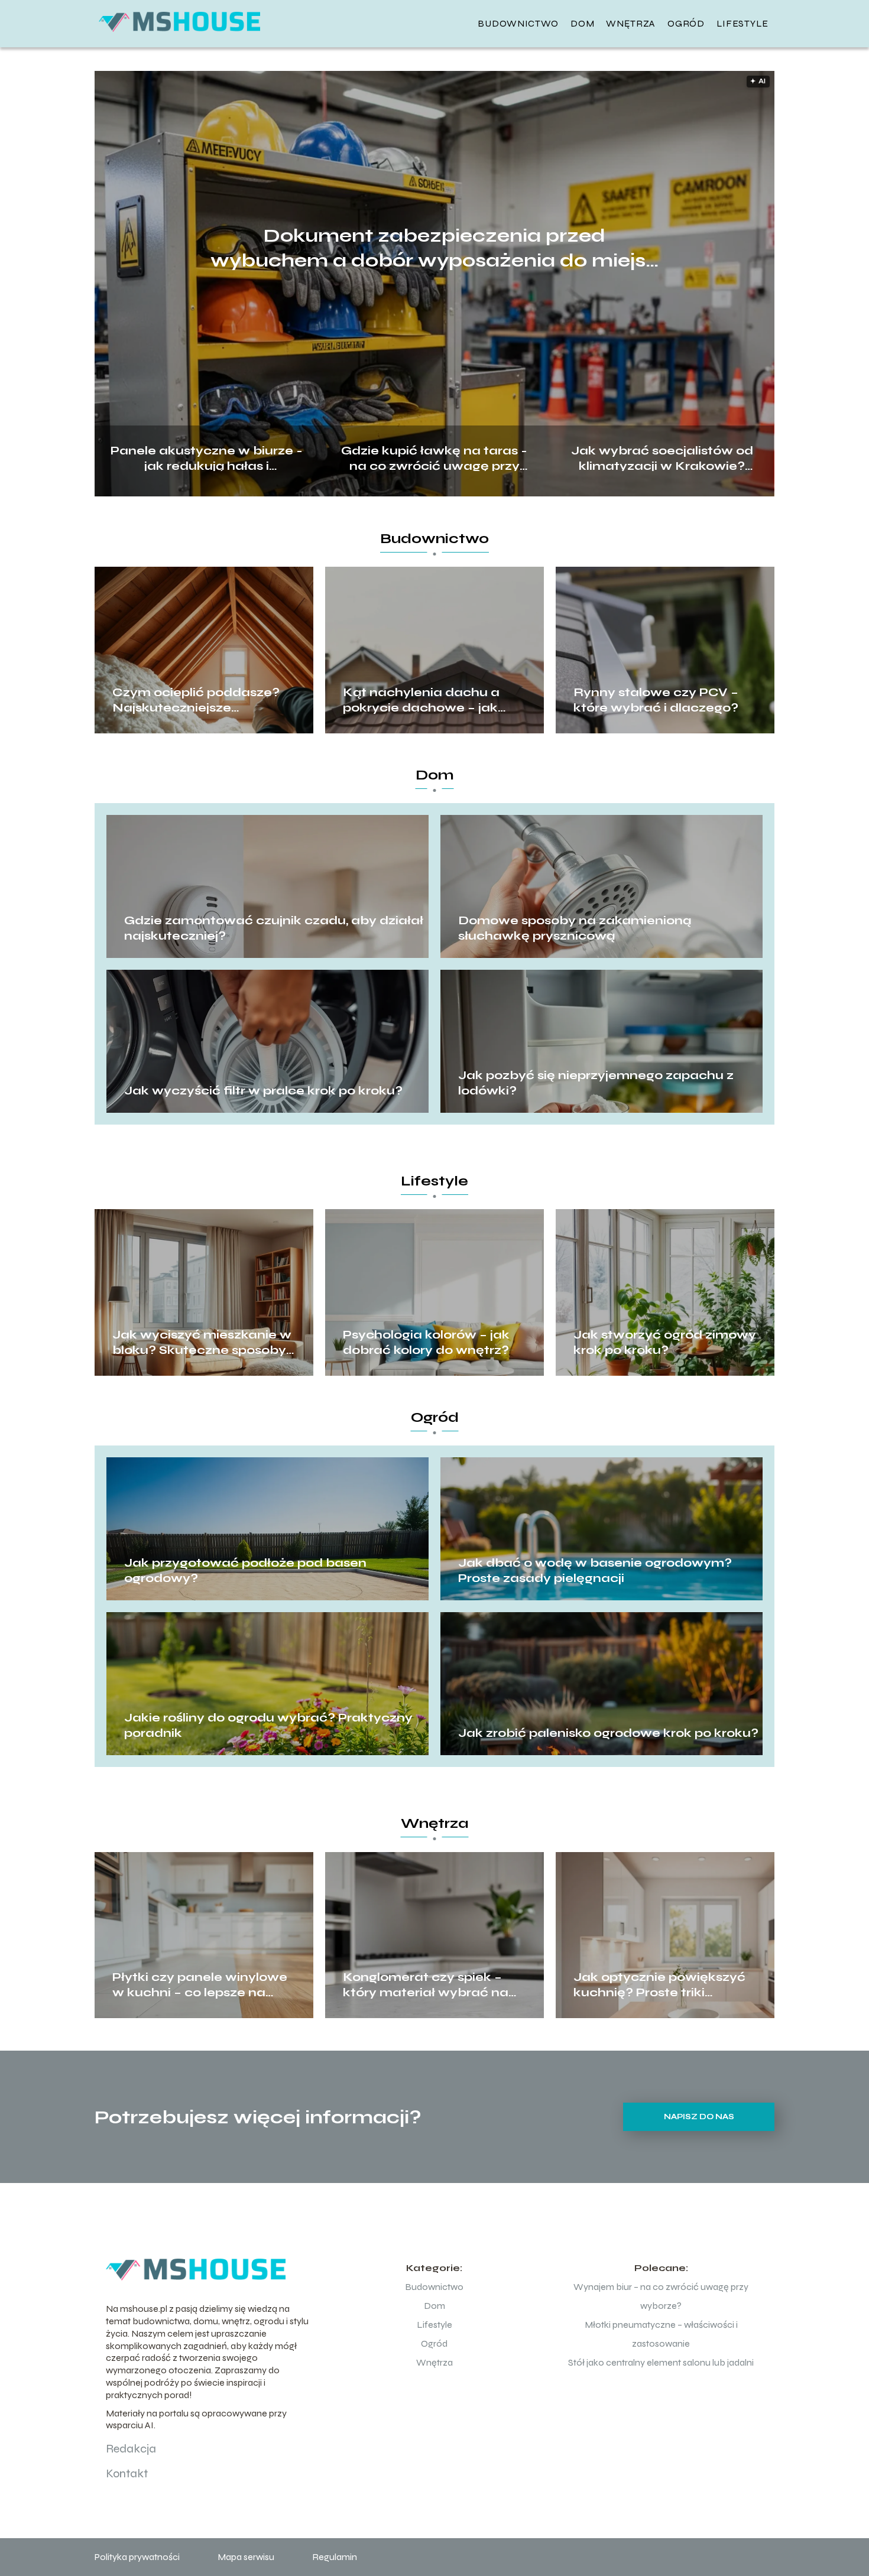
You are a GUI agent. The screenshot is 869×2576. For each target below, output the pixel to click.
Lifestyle (742, 23)
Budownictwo (518, 23)
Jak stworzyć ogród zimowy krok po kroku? (665, 1342)
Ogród (686, 23)
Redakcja (131, 2449)
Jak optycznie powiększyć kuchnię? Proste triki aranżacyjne (659, 1985)
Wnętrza (631, 23)
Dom (582, 23)
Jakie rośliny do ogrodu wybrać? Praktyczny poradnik (268, 1725)
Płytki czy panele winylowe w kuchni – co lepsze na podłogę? (200, 1985)
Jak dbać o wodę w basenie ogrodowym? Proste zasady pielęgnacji (595, 1570)
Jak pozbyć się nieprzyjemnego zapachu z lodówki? (596, 1083)
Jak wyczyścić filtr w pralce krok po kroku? (263, 1091)
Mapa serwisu (246, 2557)
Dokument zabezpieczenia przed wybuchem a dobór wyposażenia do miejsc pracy (434, 248)
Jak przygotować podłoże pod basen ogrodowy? (245, 1570)
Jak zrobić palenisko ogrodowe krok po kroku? (608, 1733)
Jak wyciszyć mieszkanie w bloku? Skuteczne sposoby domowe (202, 1343)
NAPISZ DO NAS (699, 2117)
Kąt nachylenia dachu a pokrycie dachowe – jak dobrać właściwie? (421, 700)
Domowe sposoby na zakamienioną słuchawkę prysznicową (575, 928)
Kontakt (127, 2473)
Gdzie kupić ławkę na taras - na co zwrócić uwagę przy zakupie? (434, 457)
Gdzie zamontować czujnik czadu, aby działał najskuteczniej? (274, 928)
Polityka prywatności (137, 2557)
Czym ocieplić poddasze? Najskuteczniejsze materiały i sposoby (196, 700)
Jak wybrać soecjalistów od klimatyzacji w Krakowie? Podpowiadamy (662, 457)
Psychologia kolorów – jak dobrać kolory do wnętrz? (426, 1342)
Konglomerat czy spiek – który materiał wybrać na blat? (426, 1985)
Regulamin (335, 2557)
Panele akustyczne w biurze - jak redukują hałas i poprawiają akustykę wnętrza (207, 457)
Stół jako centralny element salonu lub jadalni (661, 2362)
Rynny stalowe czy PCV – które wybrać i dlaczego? (656, 700)
